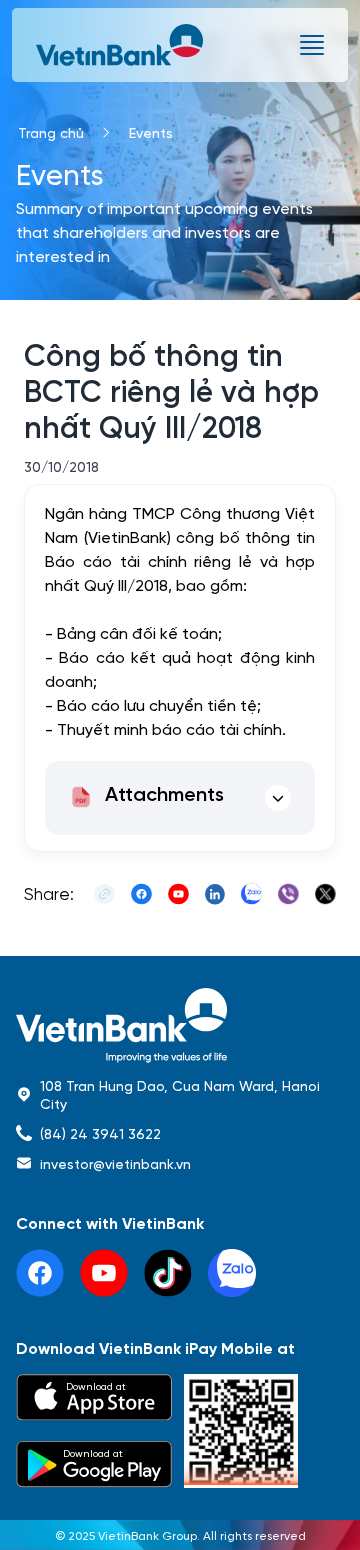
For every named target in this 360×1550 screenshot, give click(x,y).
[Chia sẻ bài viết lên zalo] (251, 894)
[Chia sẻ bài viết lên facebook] (141, 894)
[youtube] (104, 1273)
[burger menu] (312, 45)
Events (151, 132)
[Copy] (104, 894)
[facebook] (40, 1273)
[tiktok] (168, 1273)
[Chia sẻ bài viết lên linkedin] (215, 894)
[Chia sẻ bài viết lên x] (325, 894)
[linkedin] (232, 1273)
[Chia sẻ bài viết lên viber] (288, 894)
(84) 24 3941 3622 (100, 1133)
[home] (180, 1025)
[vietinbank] (121, 45)
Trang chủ (51, 132)
